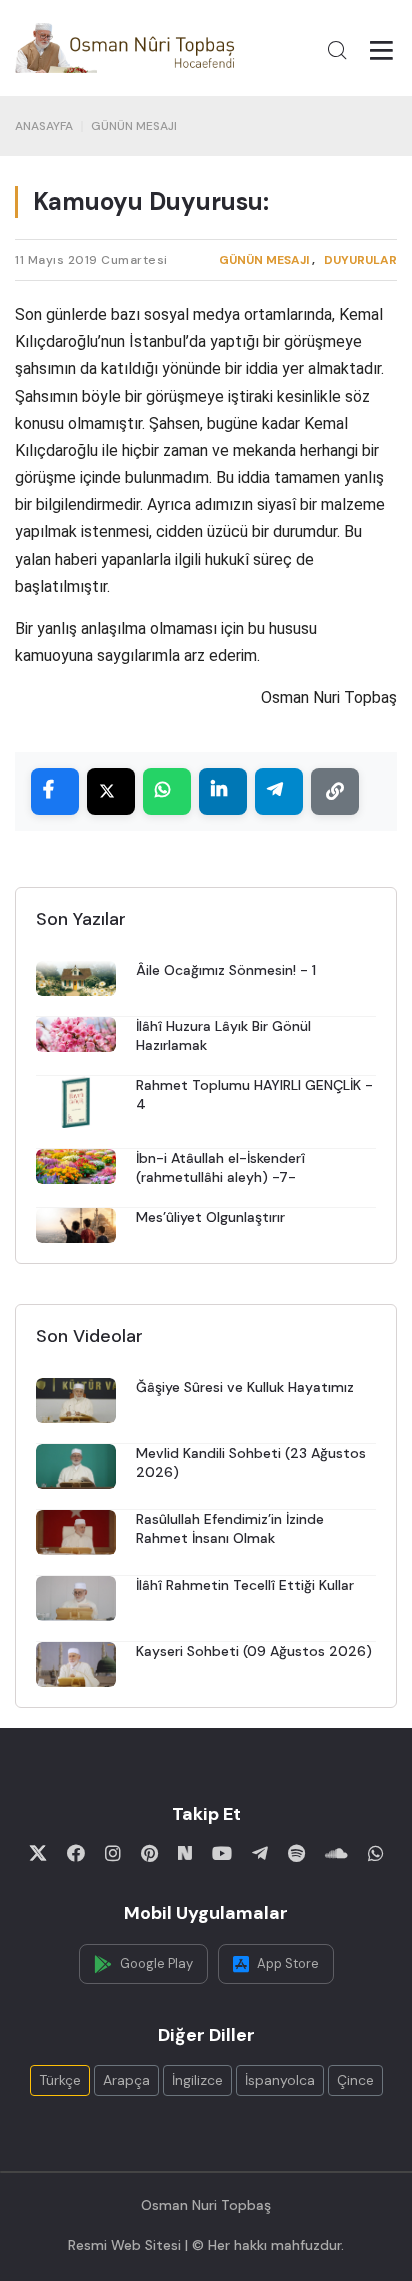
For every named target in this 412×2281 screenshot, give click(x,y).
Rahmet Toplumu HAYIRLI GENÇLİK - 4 (254, 1094)
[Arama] (337, 50)
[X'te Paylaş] (111, 791)
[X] (38, 1853)
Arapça (126, 2080)
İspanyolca (280, 2080)
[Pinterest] (149, 1853)
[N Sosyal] (185, 1853)
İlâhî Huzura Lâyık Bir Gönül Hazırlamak (223, 1035)
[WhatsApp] (376, 1853)
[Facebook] (76, 1853)
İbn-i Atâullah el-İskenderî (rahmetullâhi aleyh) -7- (220, 1167)
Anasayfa (44, 126)
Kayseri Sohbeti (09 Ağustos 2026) (254, 1651)
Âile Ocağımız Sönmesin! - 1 (226, 970)
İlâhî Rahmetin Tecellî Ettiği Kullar (245, 1585)
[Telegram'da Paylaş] (279, 791)
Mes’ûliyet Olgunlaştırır (210, 1217)
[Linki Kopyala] (335, 791)
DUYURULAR (360, 260)
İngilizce (197, 2080)
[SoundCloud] (336, 1853)
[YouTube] (222, 1853)
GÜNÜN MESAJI (134, 126)
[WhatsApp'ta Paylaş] (167, 791)
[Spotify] (296, 1853)
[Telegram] (260, 1853)
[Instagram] (113, 1853)
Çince (355, 2080)
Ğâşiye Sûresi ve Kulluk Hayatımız (245, 1387)
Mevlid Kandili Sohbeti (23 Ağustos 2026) (251, 1462)
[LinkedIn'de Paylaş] (223, 791)
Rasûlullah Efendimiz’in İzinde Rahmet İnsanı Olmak (230, 1528)
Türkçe (60, 2080)
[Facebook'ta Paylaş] (55, 791)
